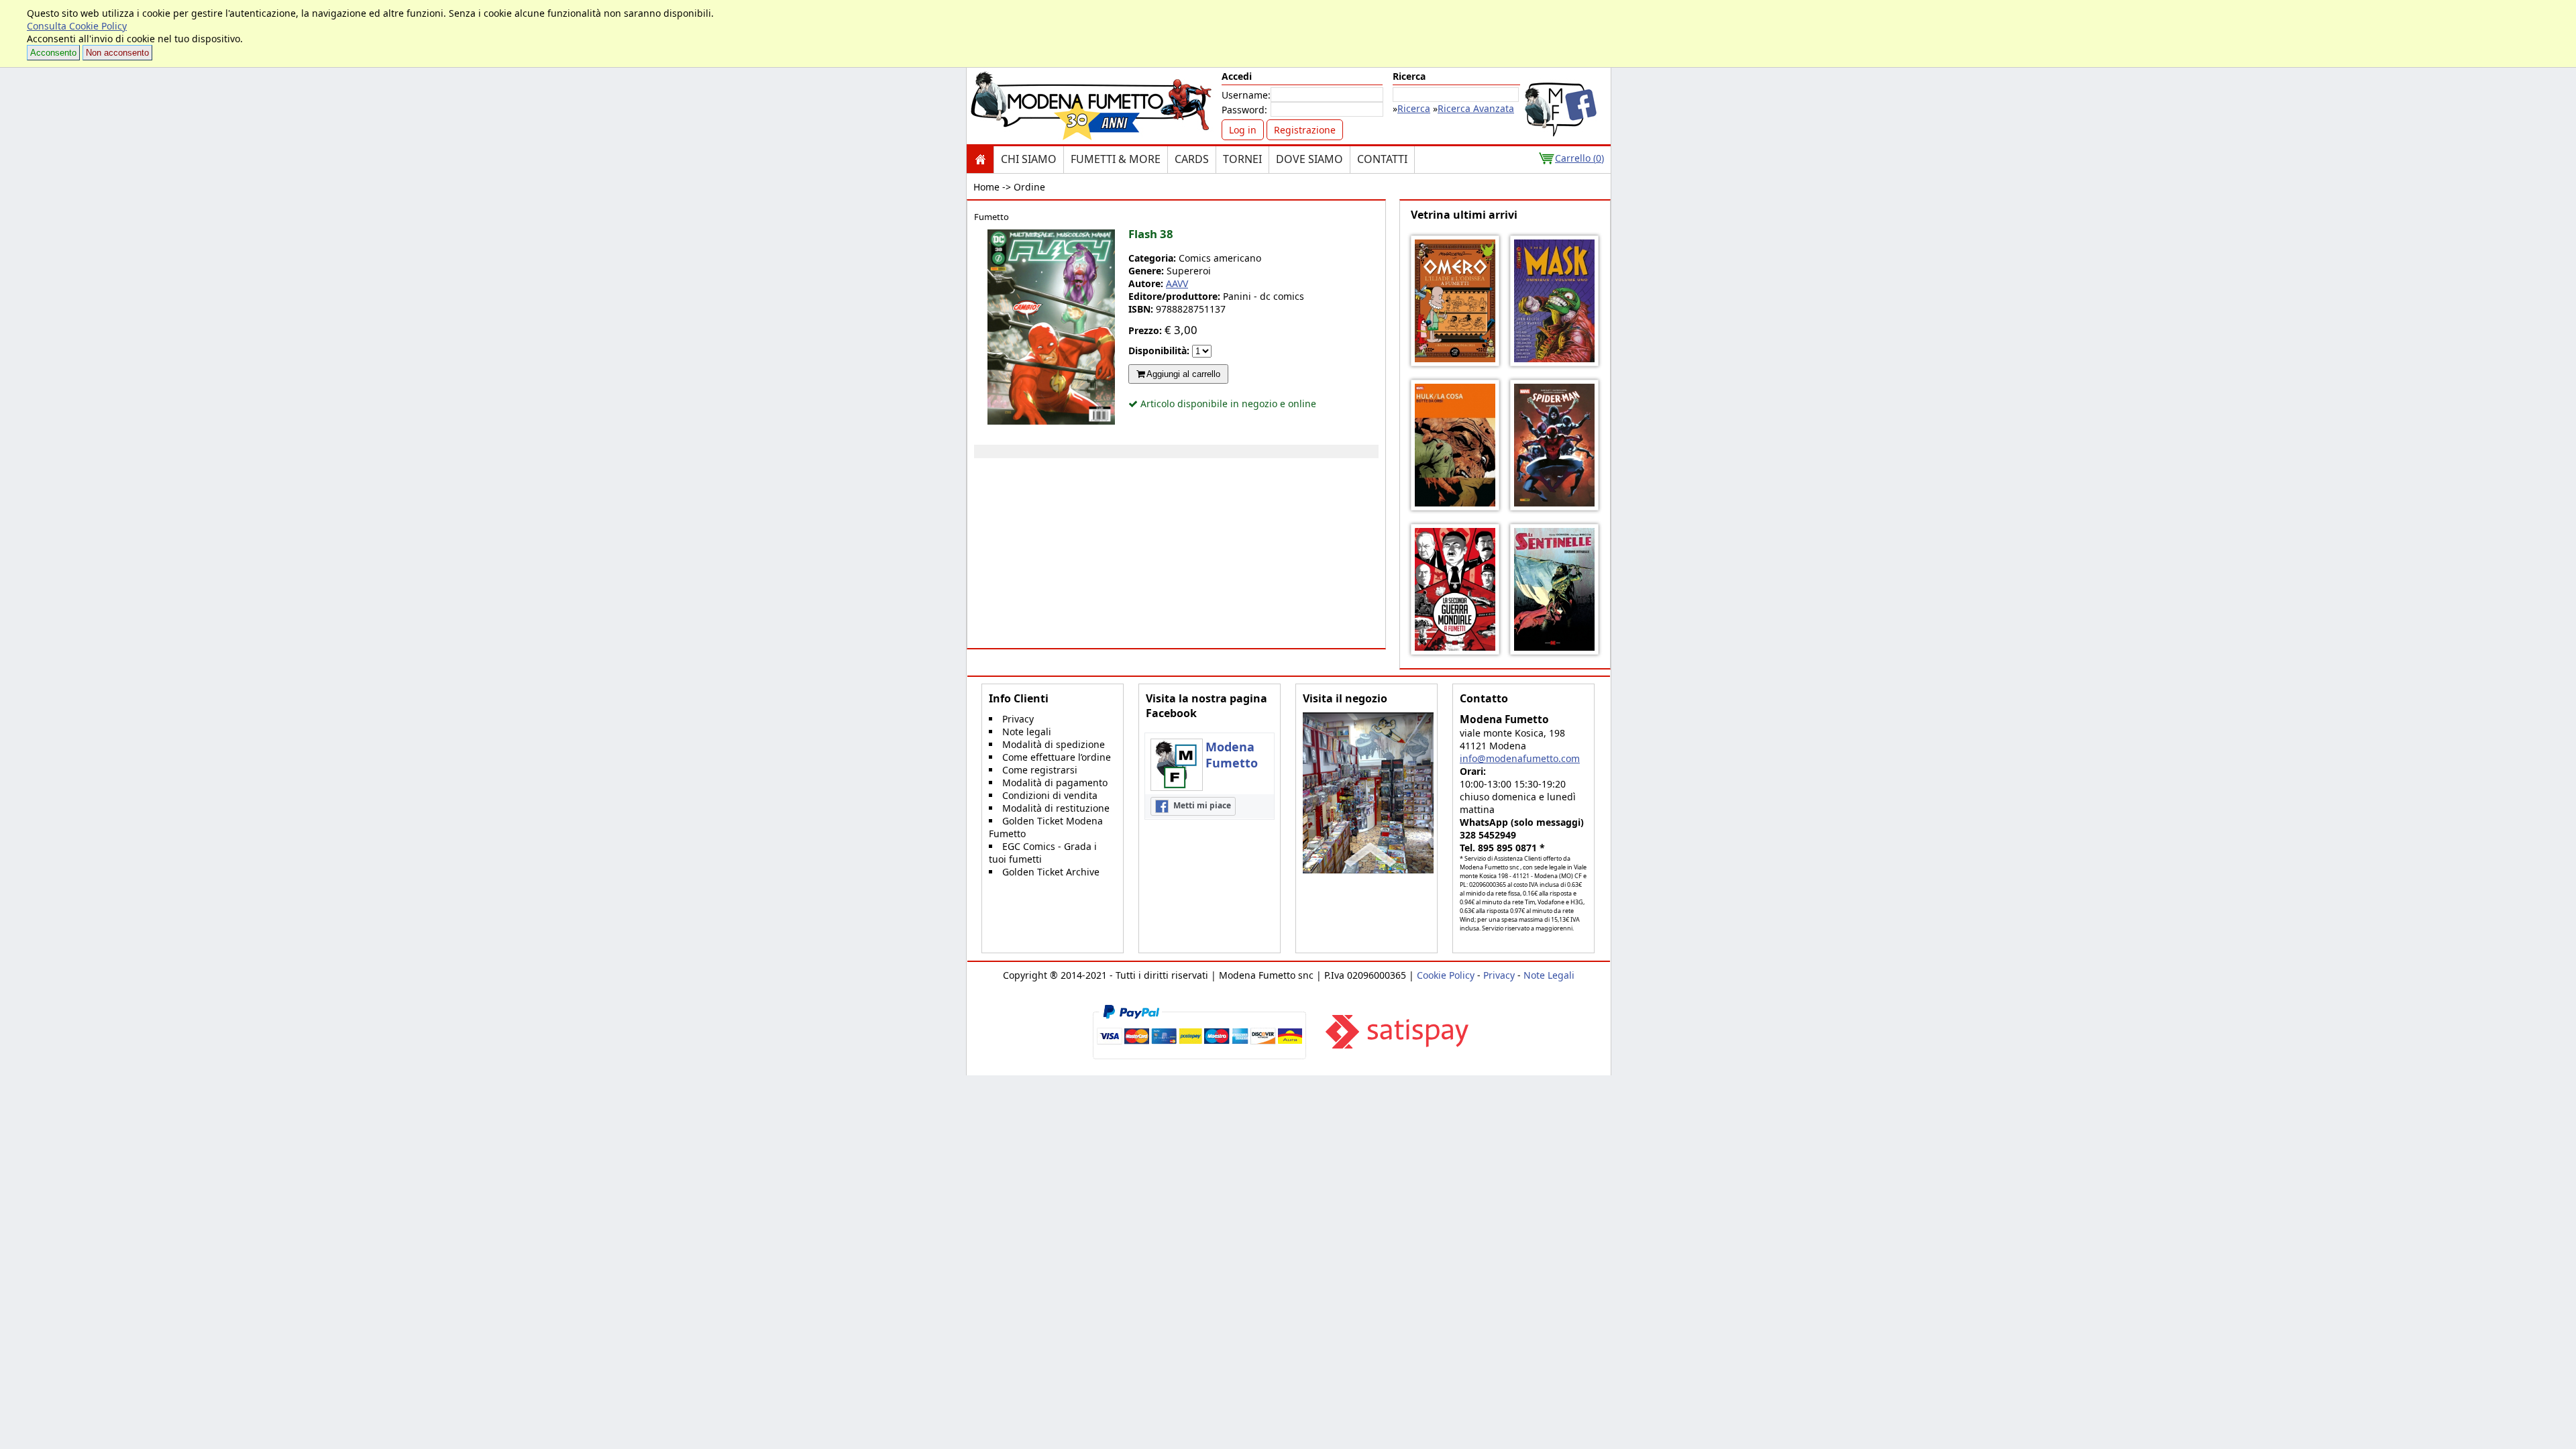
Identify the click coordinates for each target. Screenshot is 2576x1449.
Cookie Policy (1446, 975)
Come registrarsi (1040, 770)
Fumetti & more (1116, 159)
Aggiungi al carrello (1182, 374)
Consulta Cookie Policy (77, 26)
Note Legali (1549, 975)
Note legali (1027, 732)
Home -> (992, 187)
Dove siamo (1309, 159)
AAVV (1177, 283)
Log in (1243, 130)
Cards (1192, 159)
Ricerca (1414, 108)
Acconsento (53, 53)
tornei (1242, 159)
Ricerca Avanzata (1476, 108)
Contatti (1382, 159)
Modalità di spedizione (1054, 744)
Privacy (1018, 719)
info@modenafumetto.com (1520, 758)
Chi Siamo (1029, 159)
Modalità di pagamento (1055, 783)
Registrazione (1305, 130)
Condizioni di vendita (1050, 795)
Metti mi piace (1201, 805)
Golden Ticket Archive (1051, 872)
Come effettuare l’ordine (1057, 757)
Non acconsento (117, 53)
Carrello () (1579, 158)
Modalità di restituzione (1056, 808)
